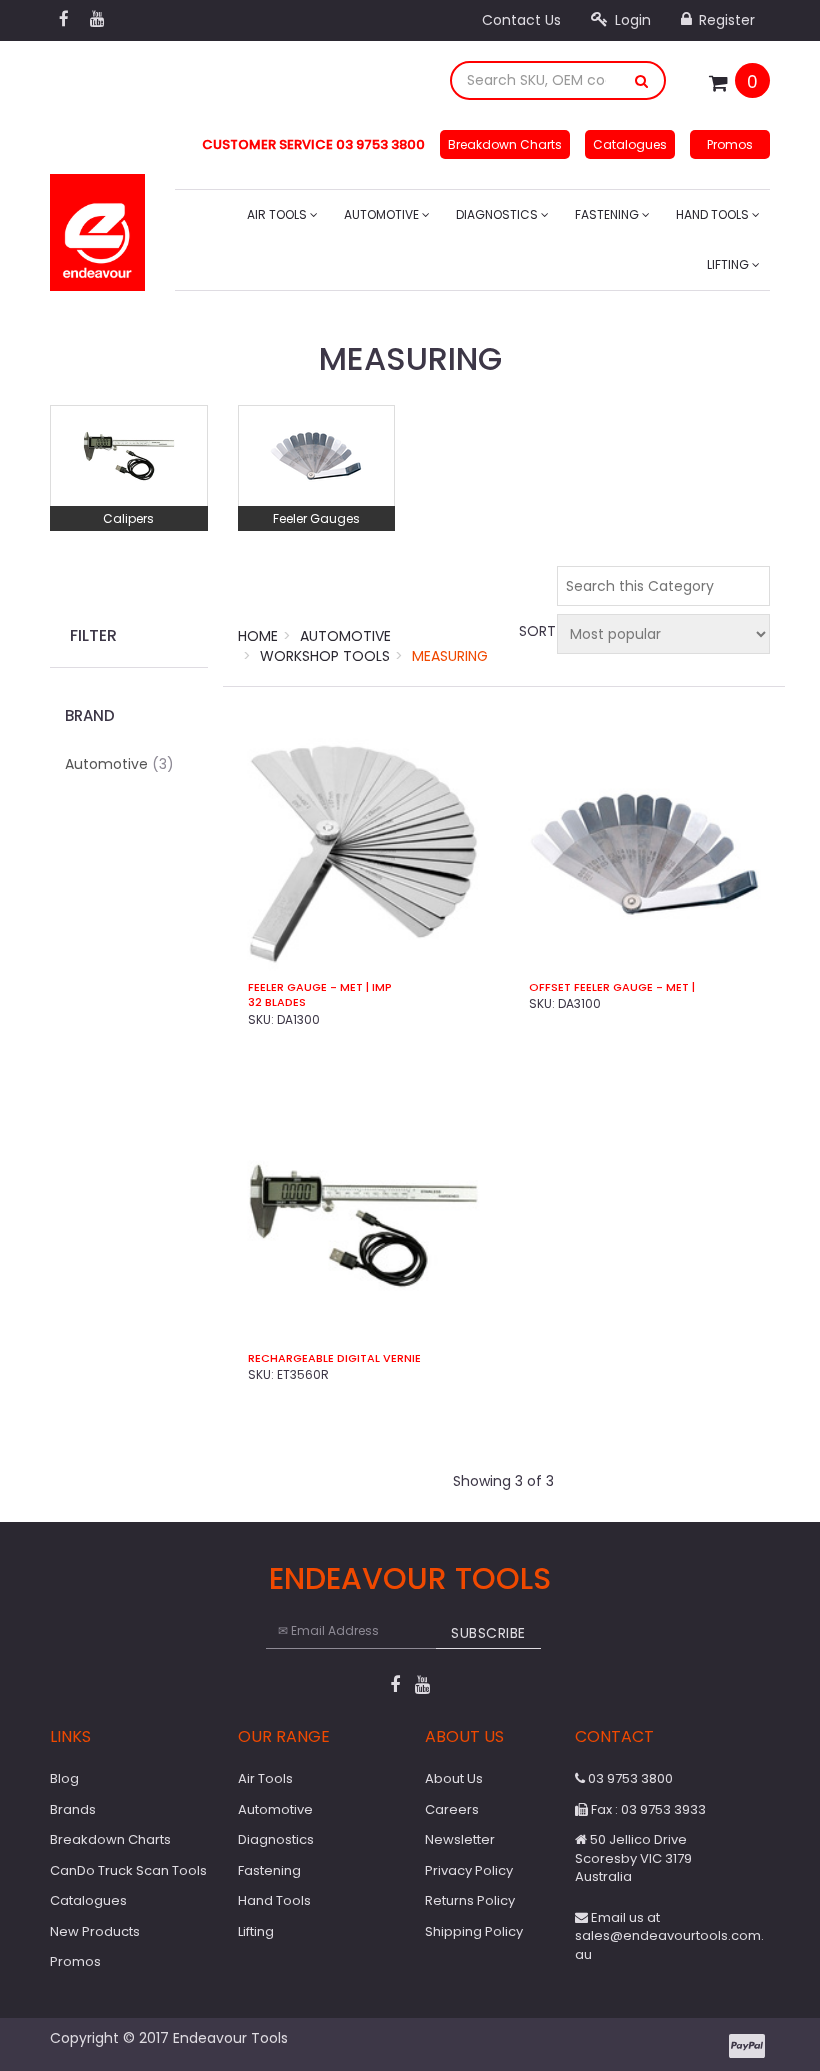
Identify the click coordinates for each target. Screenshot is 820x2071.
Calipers (128, 518)
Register (725, 20)
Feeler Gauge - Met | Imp (320, 987)
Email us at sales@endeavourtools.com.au (669, 1936)
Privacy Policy (469, 1870)
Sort (535, 631)
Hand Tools (714, 214)
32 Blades (277, 1002)
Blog (64, 1778)
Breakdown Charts (505, 144)
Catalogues (630, 144)
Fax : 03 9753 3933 (647, 1809)
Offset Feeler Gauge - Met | (612, 987)
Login (631, 20)
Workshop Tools (325, 656)
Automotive (383, 214)
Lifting (729, 264)
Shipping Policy (474, 1931)
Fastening (608, 214)
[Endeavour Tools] (97, 226)
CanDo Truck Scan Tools (128, 1870)
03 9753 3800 (629, 1778)
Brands (73, 1809)
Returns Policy (470, 1900)
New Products (95, 1931)
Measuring (450, 656)
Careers (452, 1809)
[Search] (642, 80)
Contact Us (521, 20)
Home (258, 636)
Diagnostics (498, 214)
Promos (730, 144)
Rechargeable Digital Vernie (334, 1358)
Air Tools (278, 214)
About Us (454, 1778)
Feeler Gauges (316, 518)
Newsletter (460, 1839)
